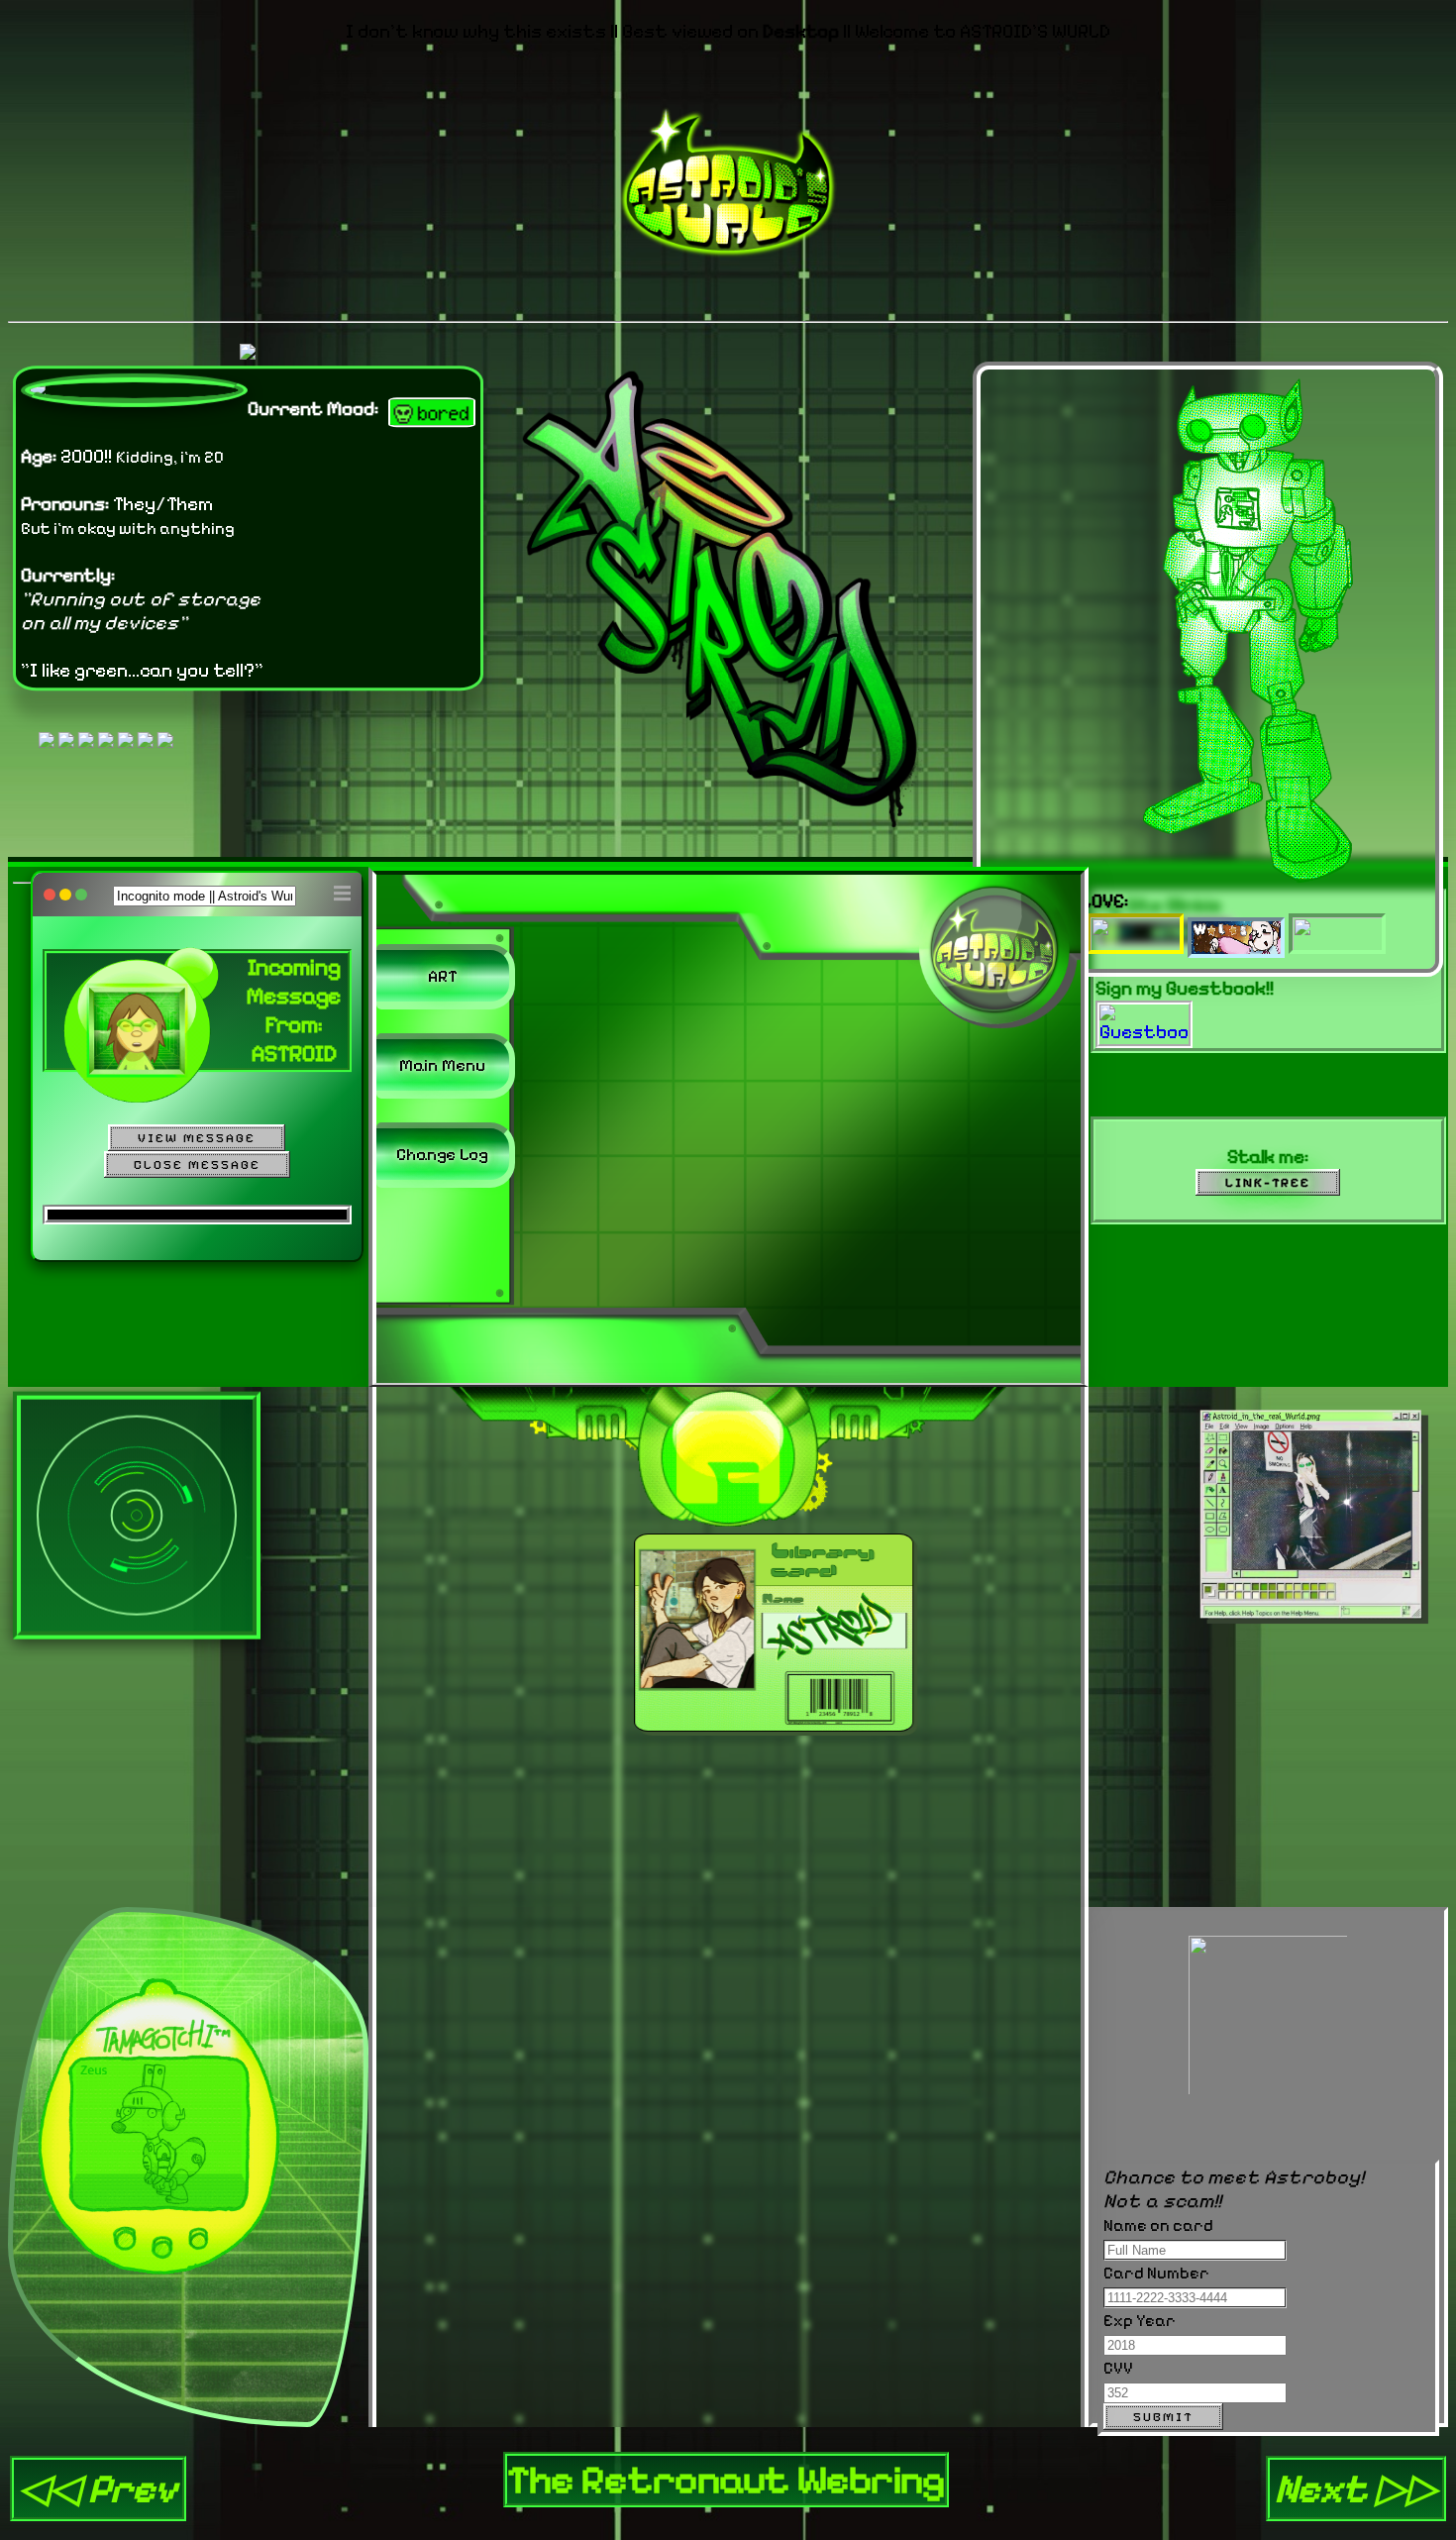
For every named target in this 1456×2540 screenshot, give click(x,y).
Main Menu (442, 1065)
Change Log (442, 1154)
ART (443, 976)
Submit (1163, 2417)
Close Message (197, 1164)
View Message (197, 1138)
